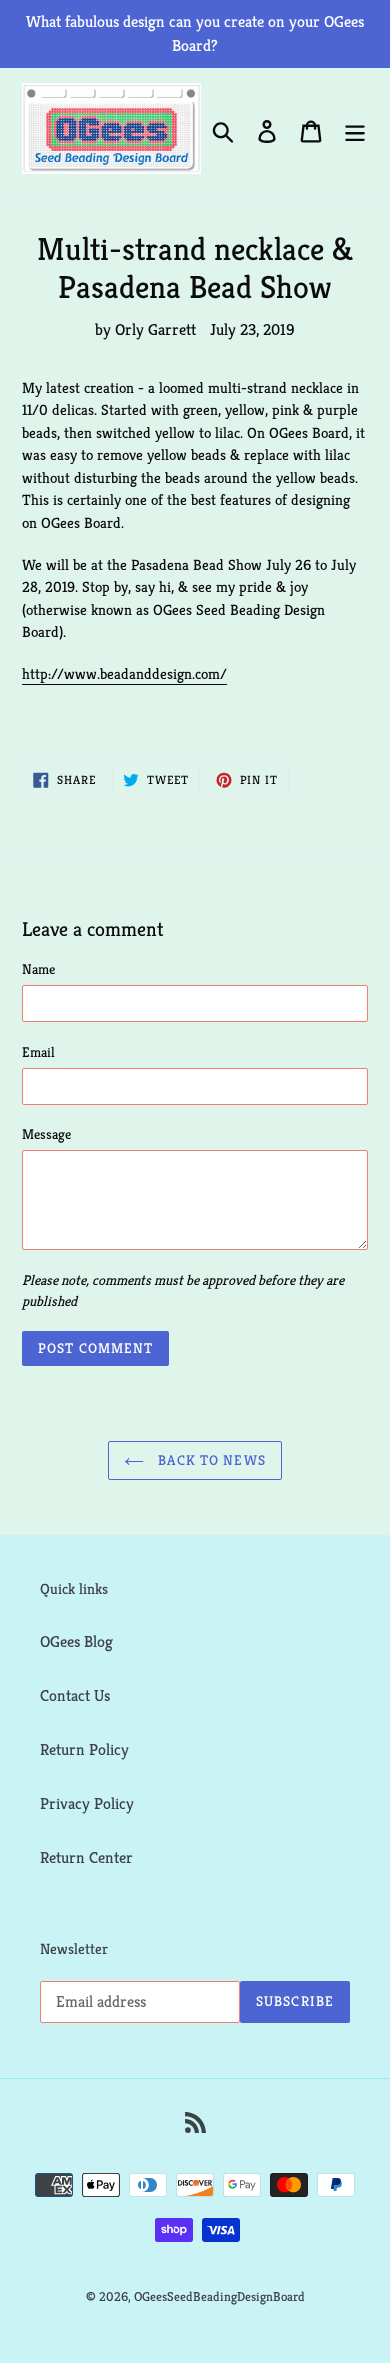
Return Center (86, 1857)
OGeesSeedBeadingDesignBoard (219, 2296)
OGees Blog (76, 1641)
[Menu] (355, 131)
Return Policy (84, 1749)
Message (46, 1134)
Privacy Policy (87, 1803)
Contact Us (75, 1695)
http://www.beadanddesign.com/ (124, 673)
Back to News (210, 1460)
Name (38, 969)
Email (38, 1052)
